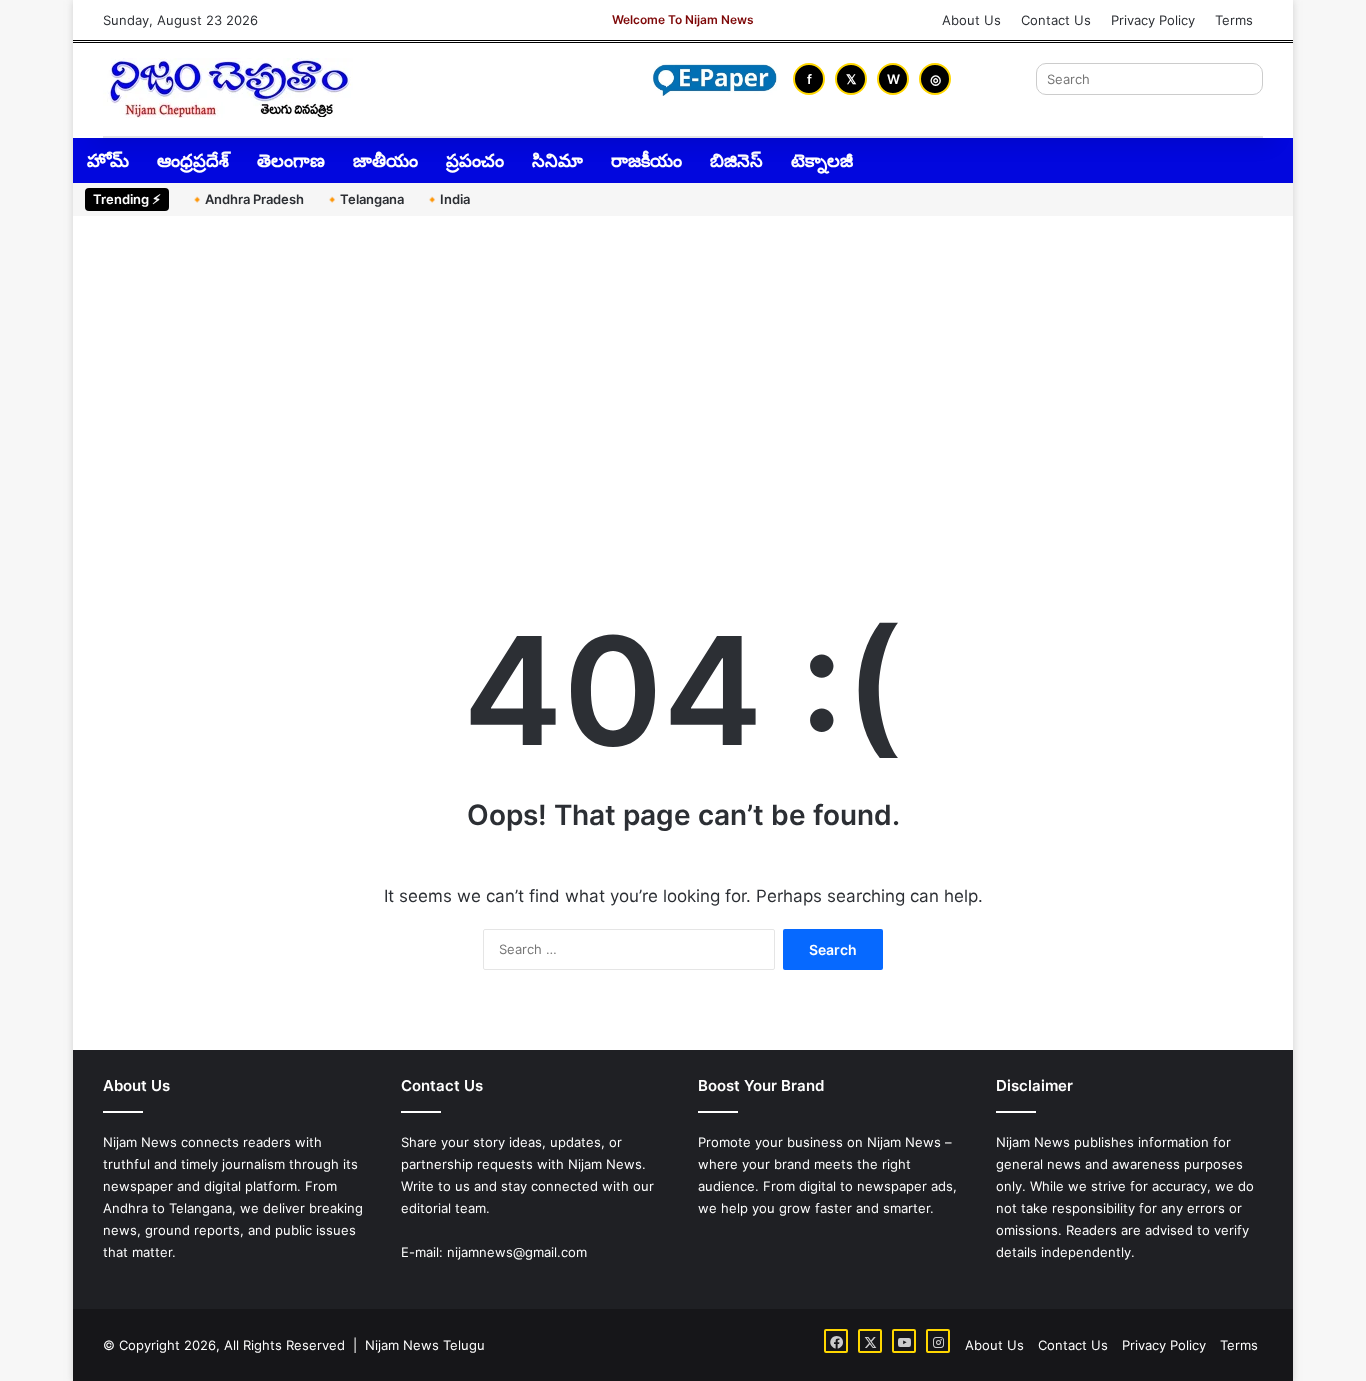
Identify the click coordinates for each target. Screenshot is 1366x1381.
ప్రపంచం (475, 160)
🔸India (447, 199)
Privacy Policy (1153, 20)
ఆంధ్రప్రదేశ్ (193, 160)
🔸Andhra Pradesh (246, 199)
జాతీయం (385, 160)
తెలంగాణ (291, 160)
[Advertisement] (683, 386)
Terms (1234, 20)
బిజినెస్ (736, 160)
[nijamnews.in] (228, 88)
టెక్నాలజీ (822, 160)
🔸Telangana (364, 199)
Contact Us (1056, 20)
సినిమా (557, 160)
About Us (971, 20)
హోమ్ (108, 160)
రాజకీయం (646, 160)
